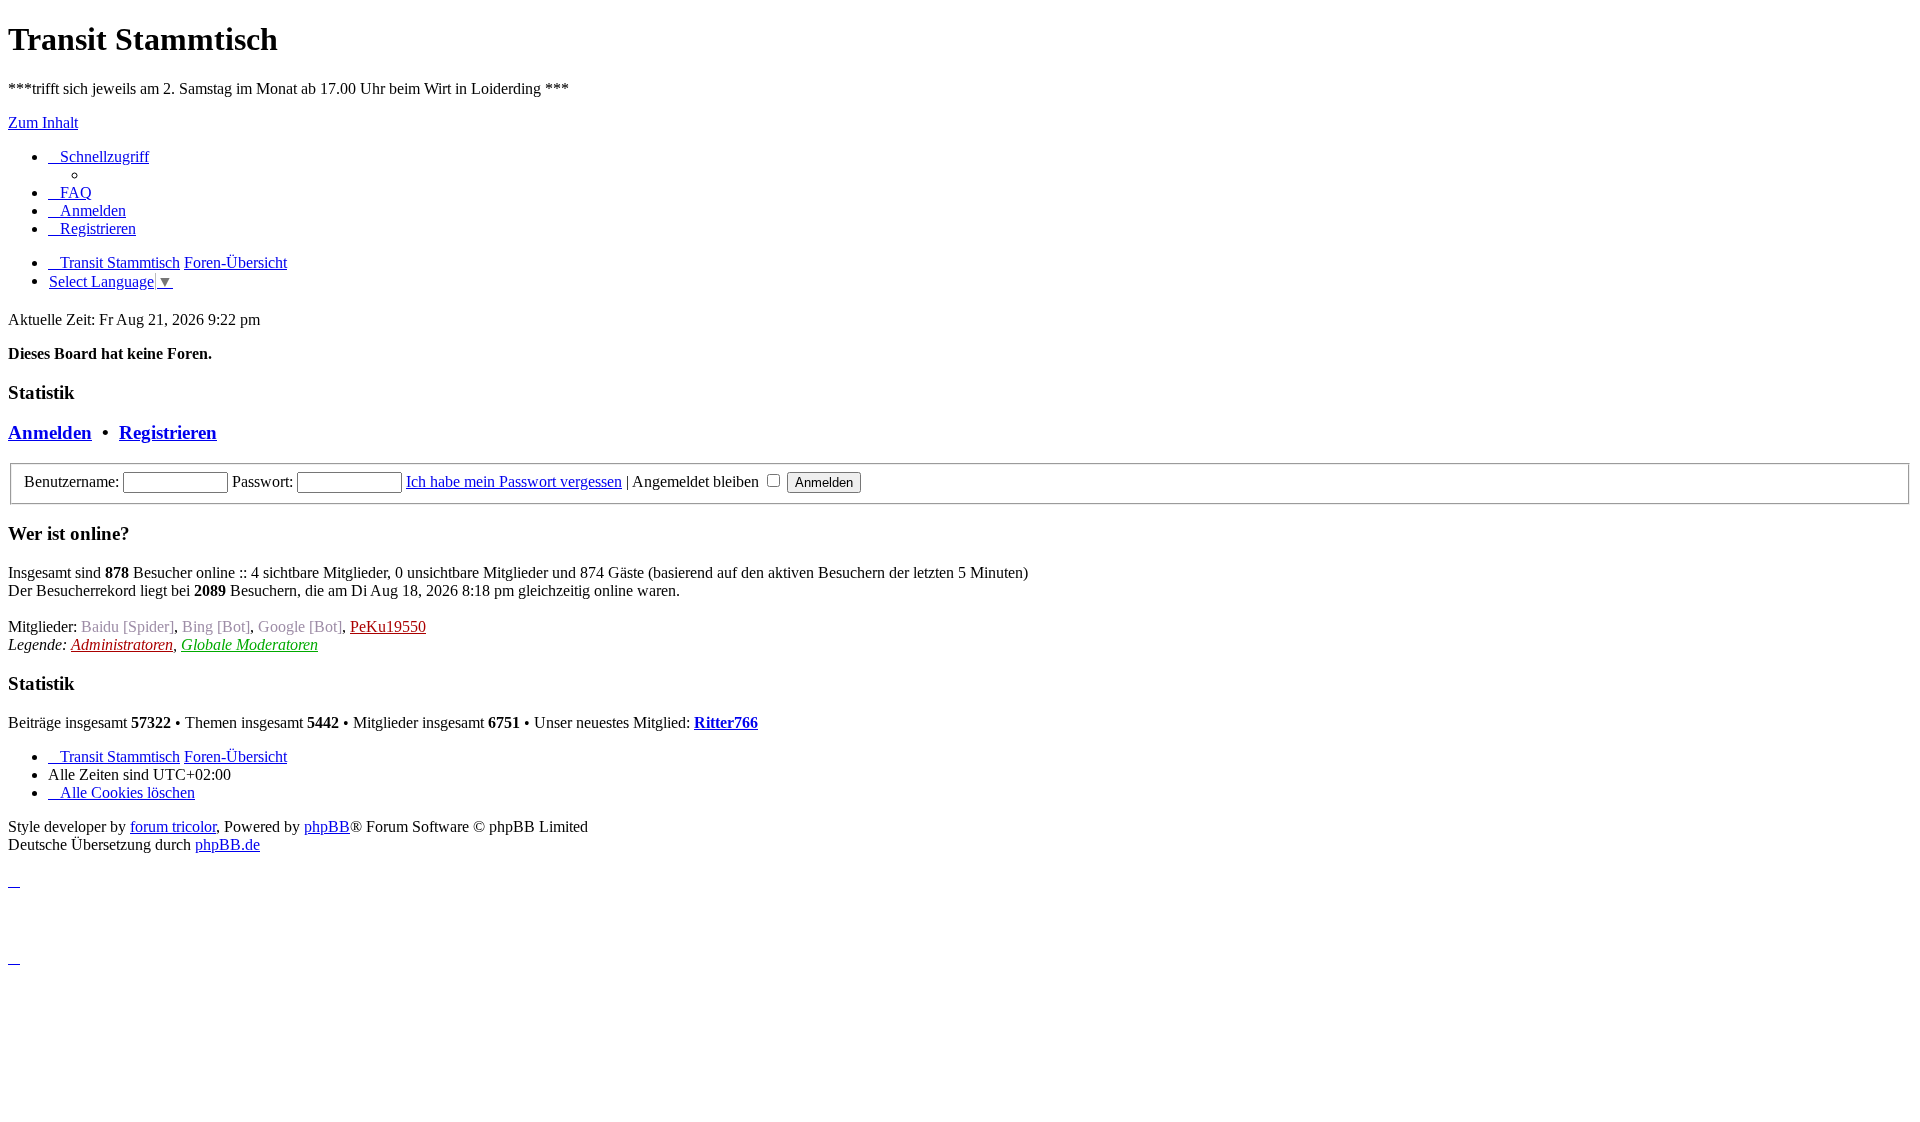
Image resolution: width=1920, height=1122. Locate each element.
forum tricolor (173, 826)
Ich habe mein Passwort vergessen (514, 481)
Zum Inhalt (43, 122)
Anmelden (50, 432)
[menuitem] (70, 192)
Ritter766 (726, 722)
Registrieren (168, 432)
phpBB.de (227, 844)
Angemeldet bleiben (697, 481)
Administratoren (122, 644)
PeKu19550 (388, 626)
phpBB (327, 826)
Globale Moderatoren (249, 644)
